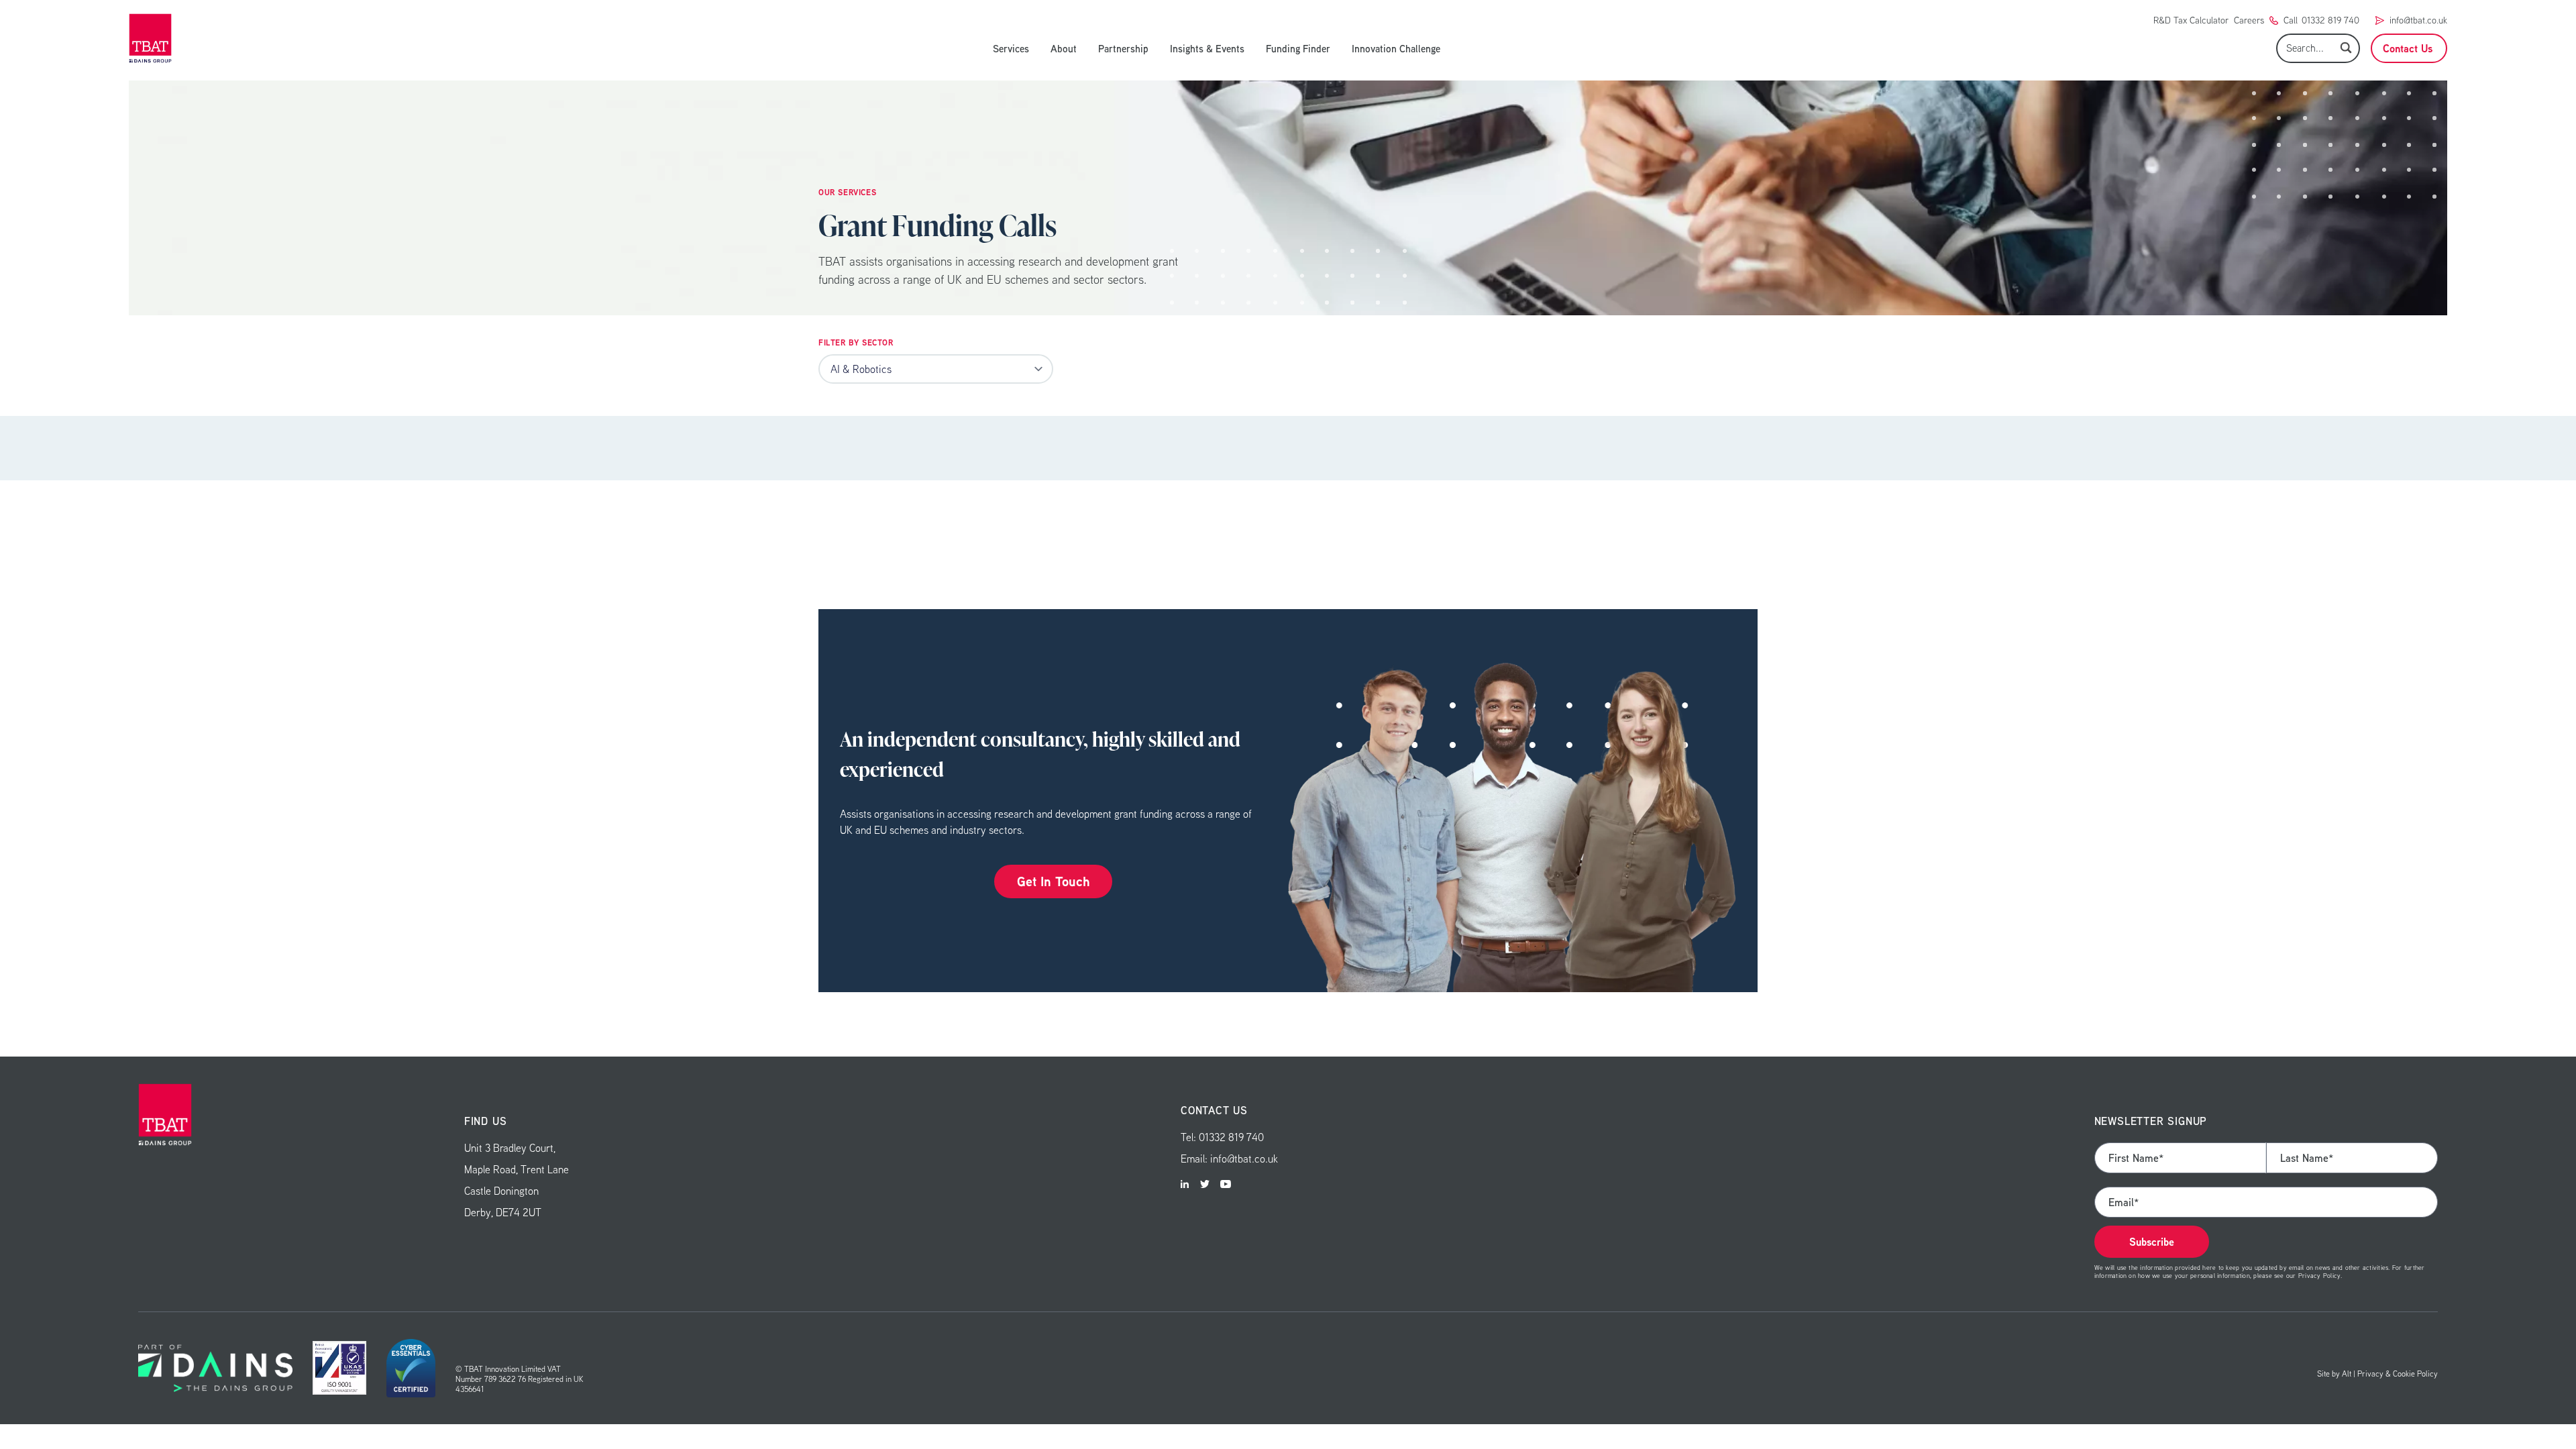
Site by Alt (2334, 1374)
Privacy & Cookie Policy (2398, 1374)
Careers (2249, 20)
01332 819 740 (2330, 20)
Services (1011, 48)
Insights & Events (1207, 48)
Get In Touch (1053, 881)
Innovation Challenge (1396, 48)
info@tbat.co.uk (2418, 20)
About (1064, 48)
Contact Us (2408, 48)
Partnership (1123, 48)
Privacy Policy (2319, 1275)
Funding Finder (1298, 48)
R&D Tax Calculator (2191, 20)
